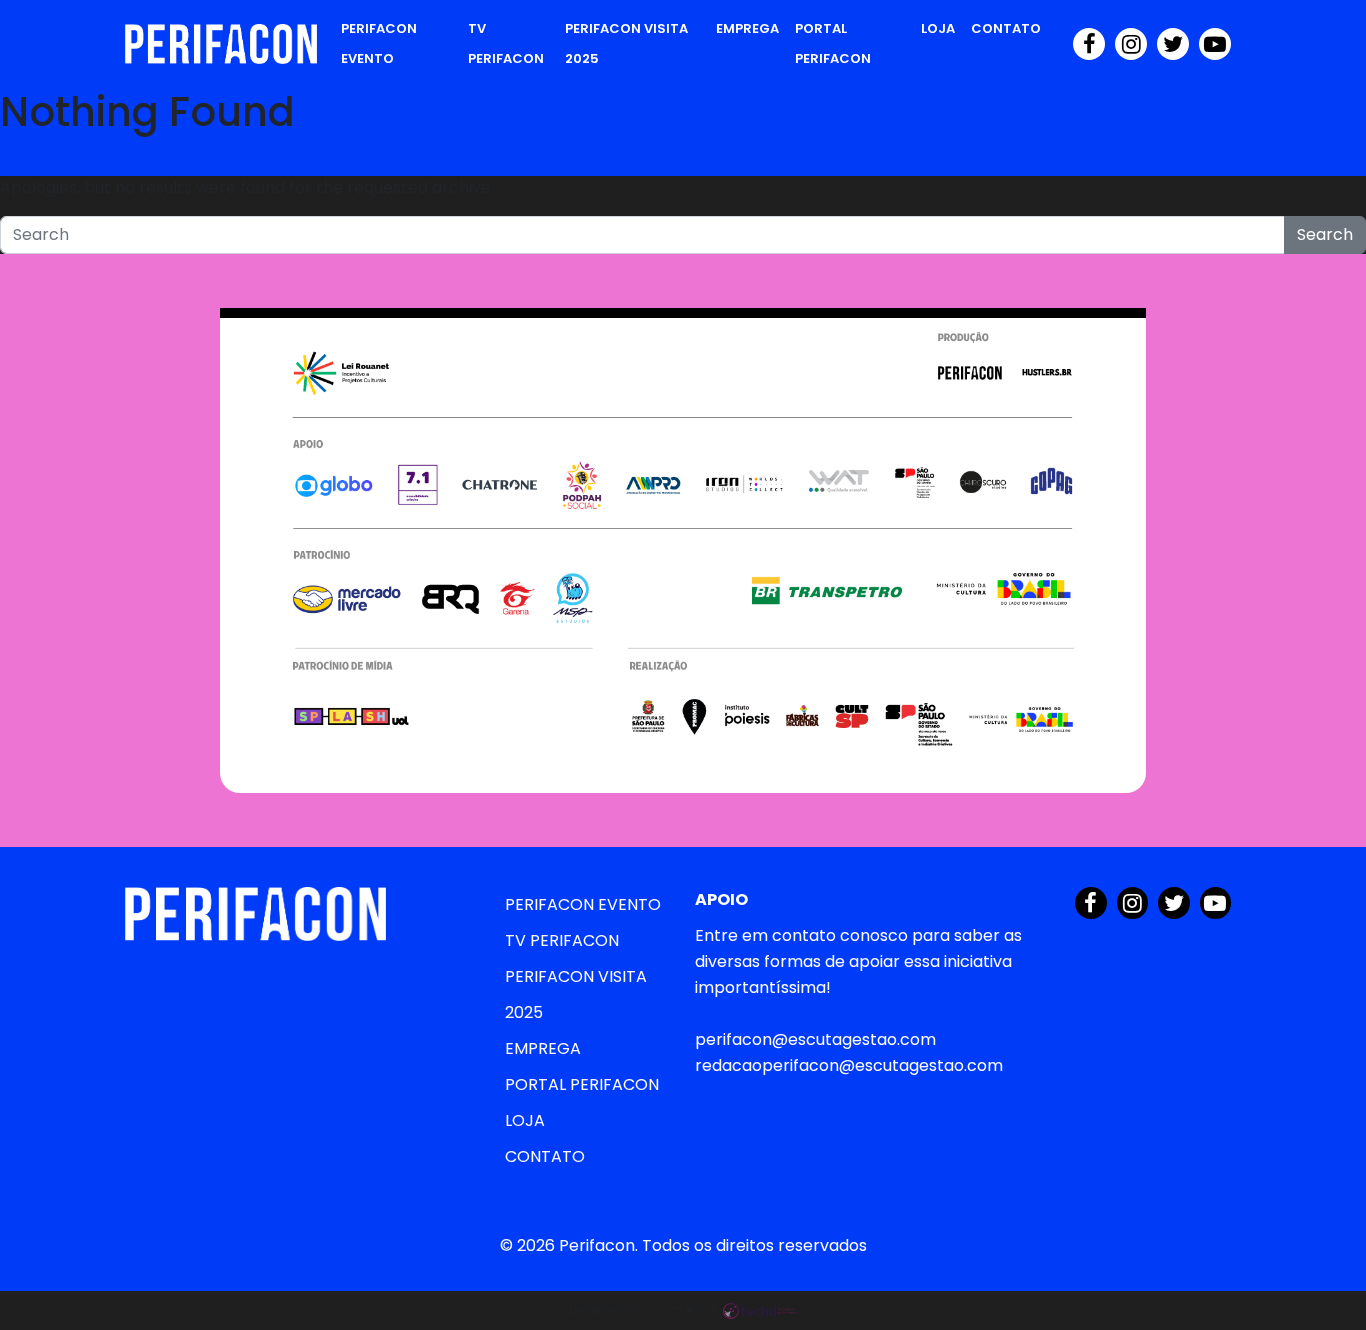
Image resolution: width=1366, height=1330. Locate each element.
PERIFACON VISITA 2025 (626, 43)
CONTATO (1006, 28)
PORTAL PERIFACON (833, 43)
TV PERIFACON (506, 43)
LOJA (938, 28)
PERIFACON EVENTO (379, 43)
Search (1325, 234)
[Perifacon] (221, 44)
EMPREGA (747, 28)
